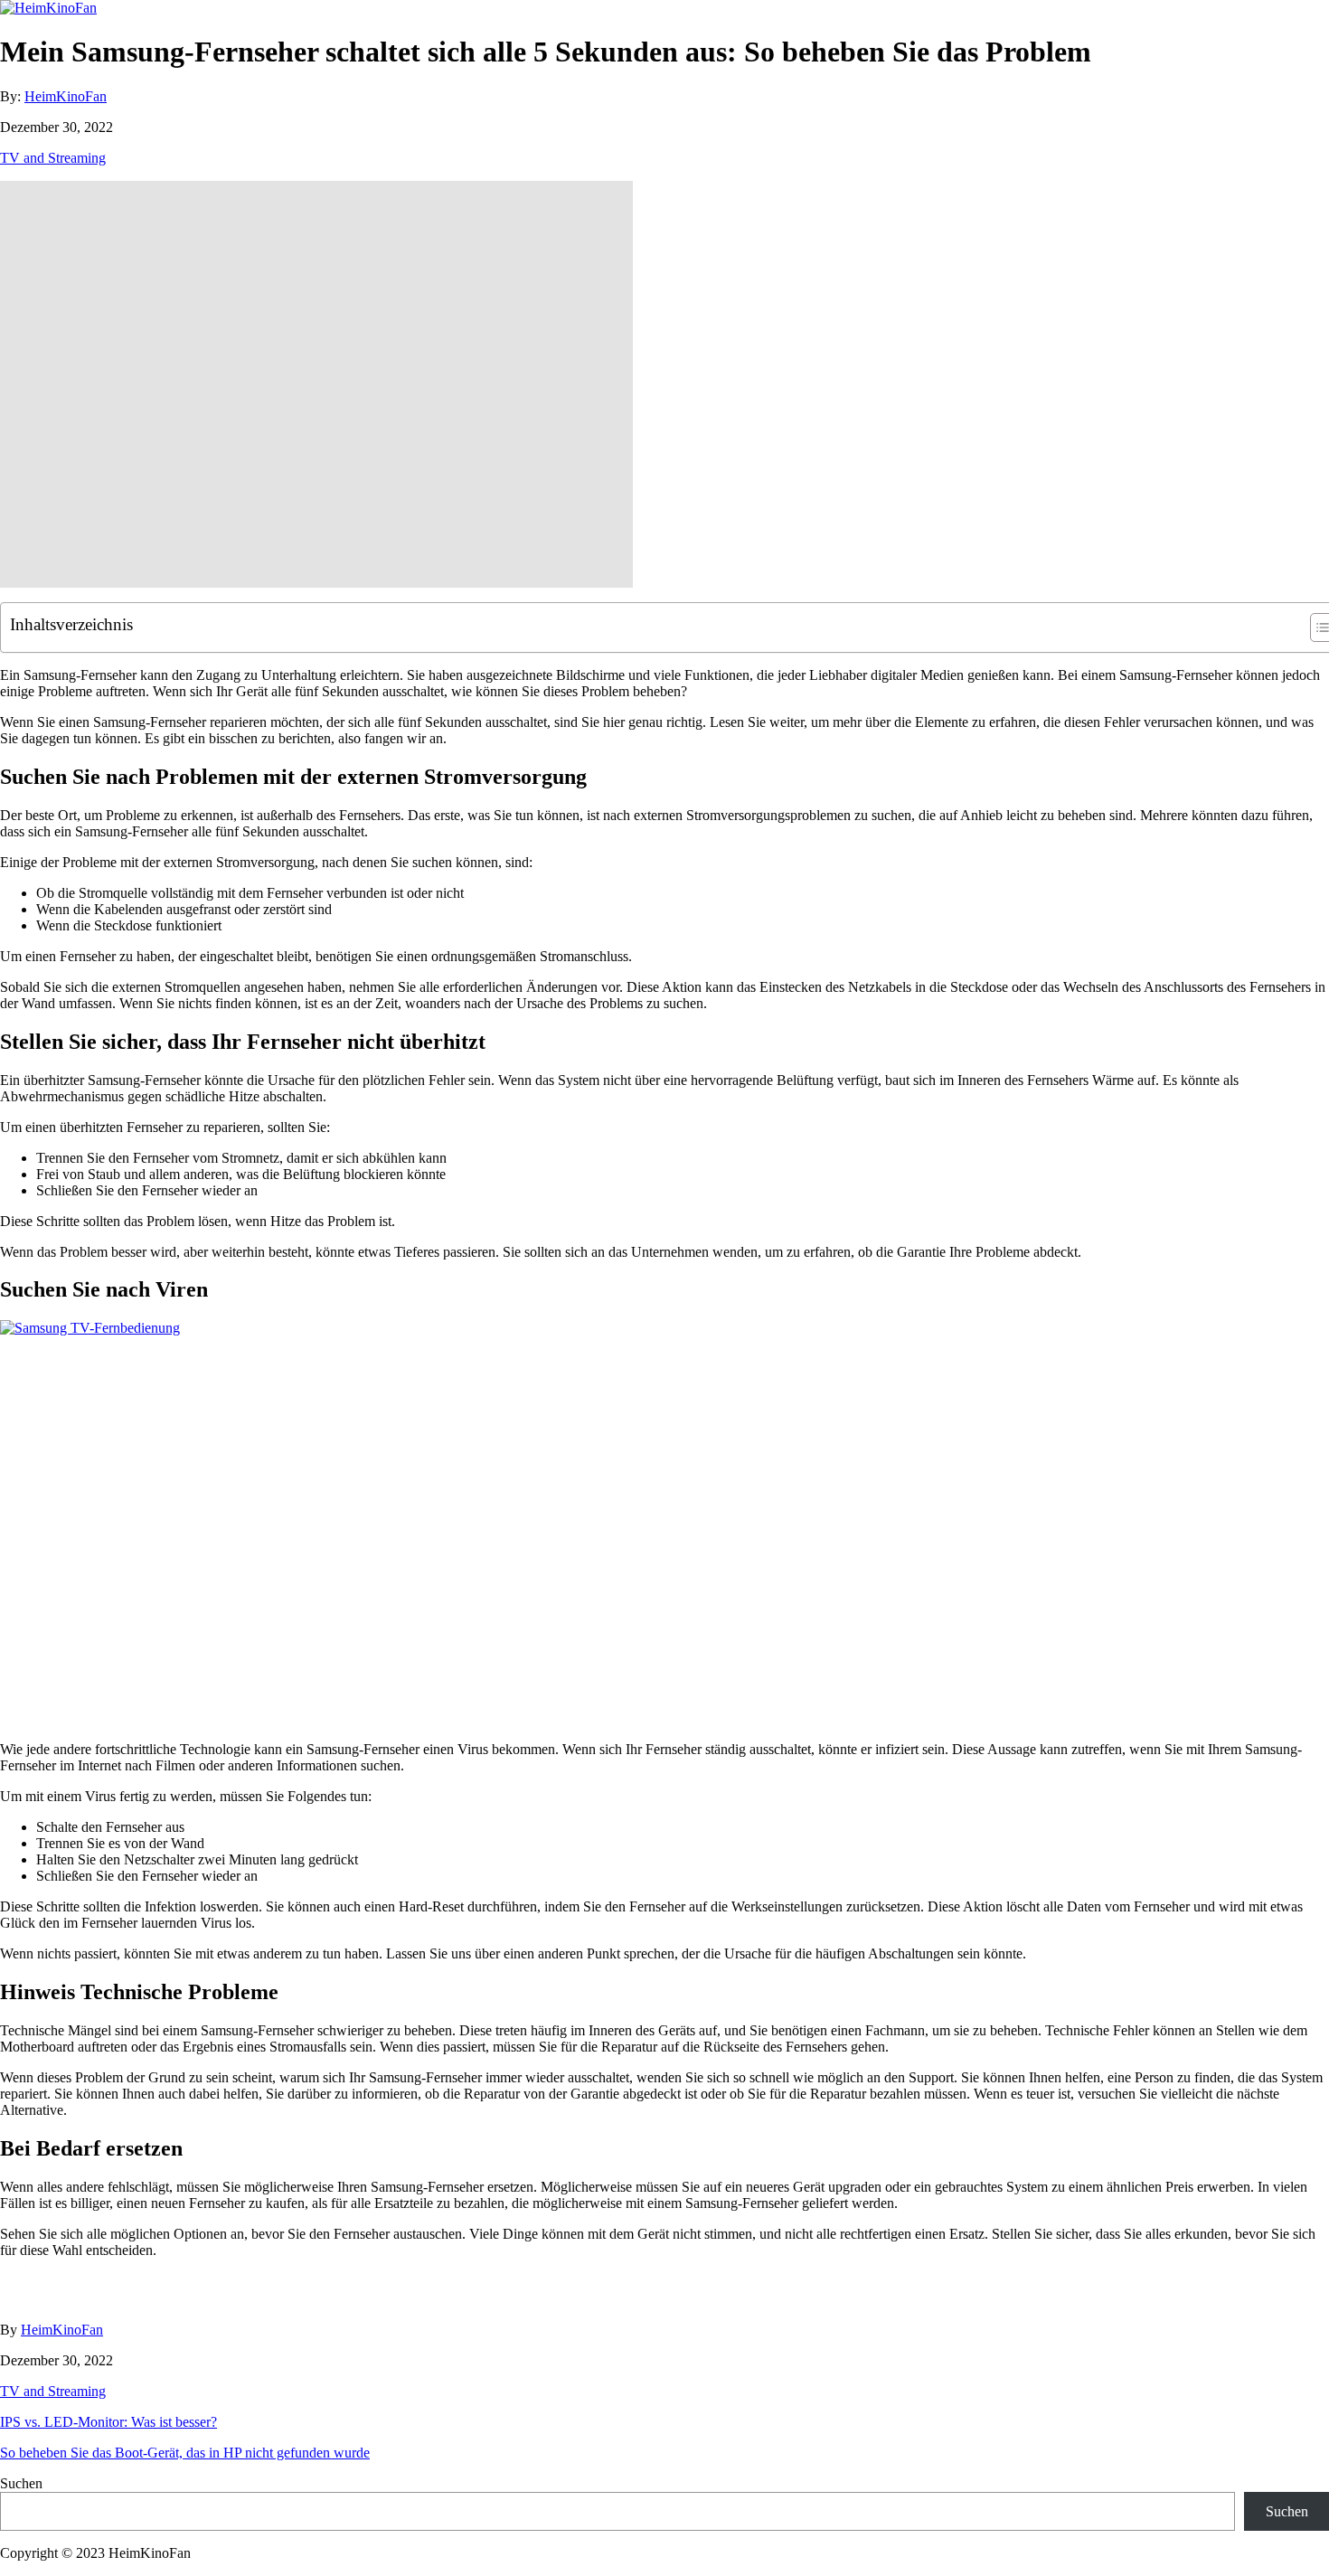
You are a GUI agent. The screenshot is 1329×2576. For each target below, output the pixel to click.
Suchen (21, 2483)
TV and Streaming (53, 158)
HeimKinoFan (66, 96)
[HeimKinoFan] (48, 8)
